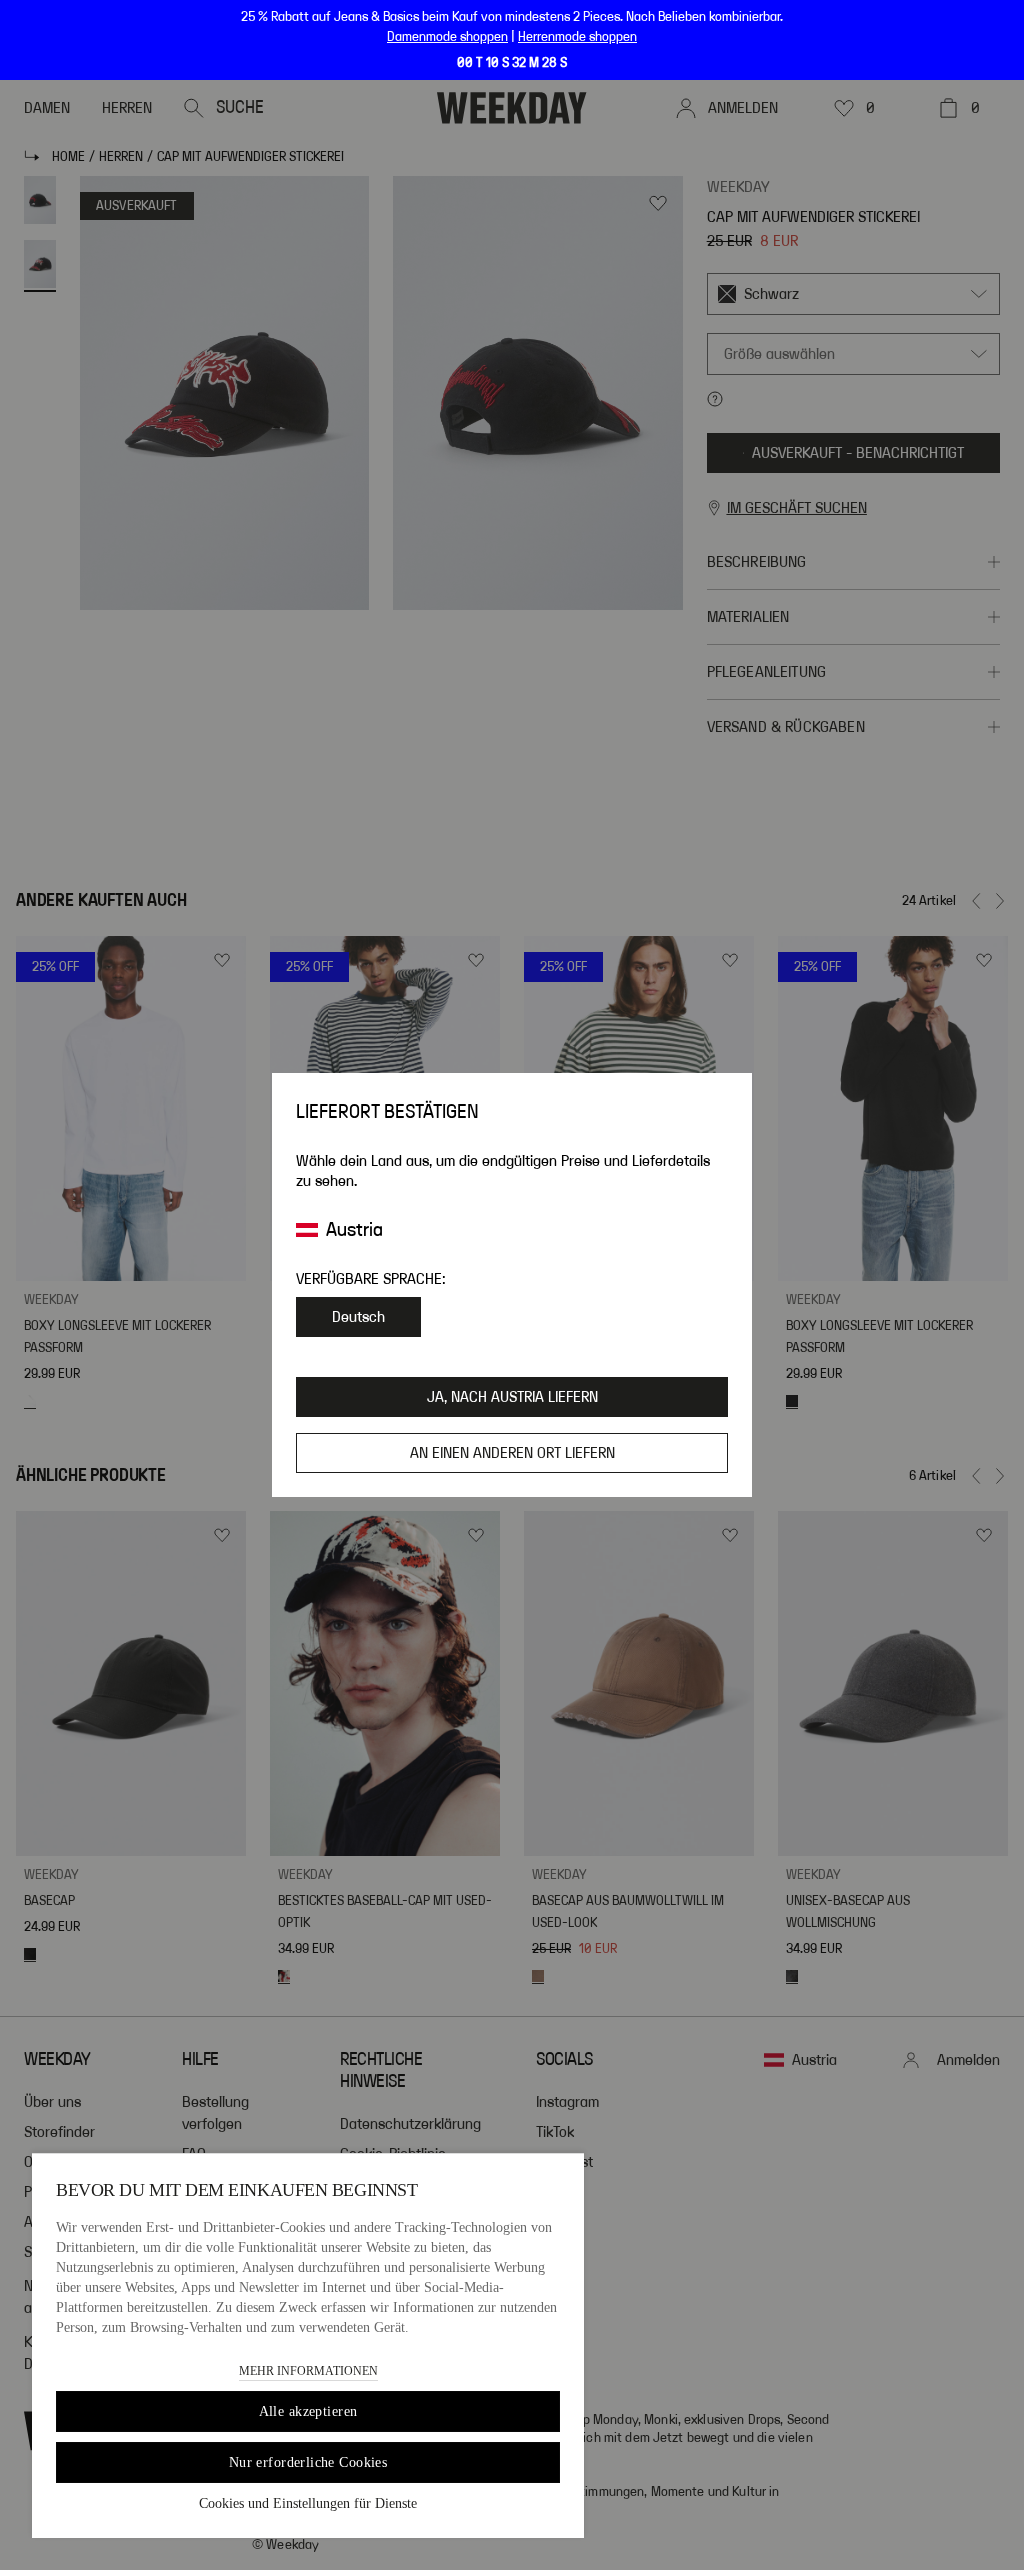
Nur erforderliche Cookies (308, 2462)
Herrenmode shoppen (577, 37)
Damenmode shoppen (447, 37)
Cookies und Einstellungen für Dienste (308, 2503)
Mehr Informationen (308, 2371)
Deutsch (358, 1317)
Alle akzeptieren (308, 2411)
